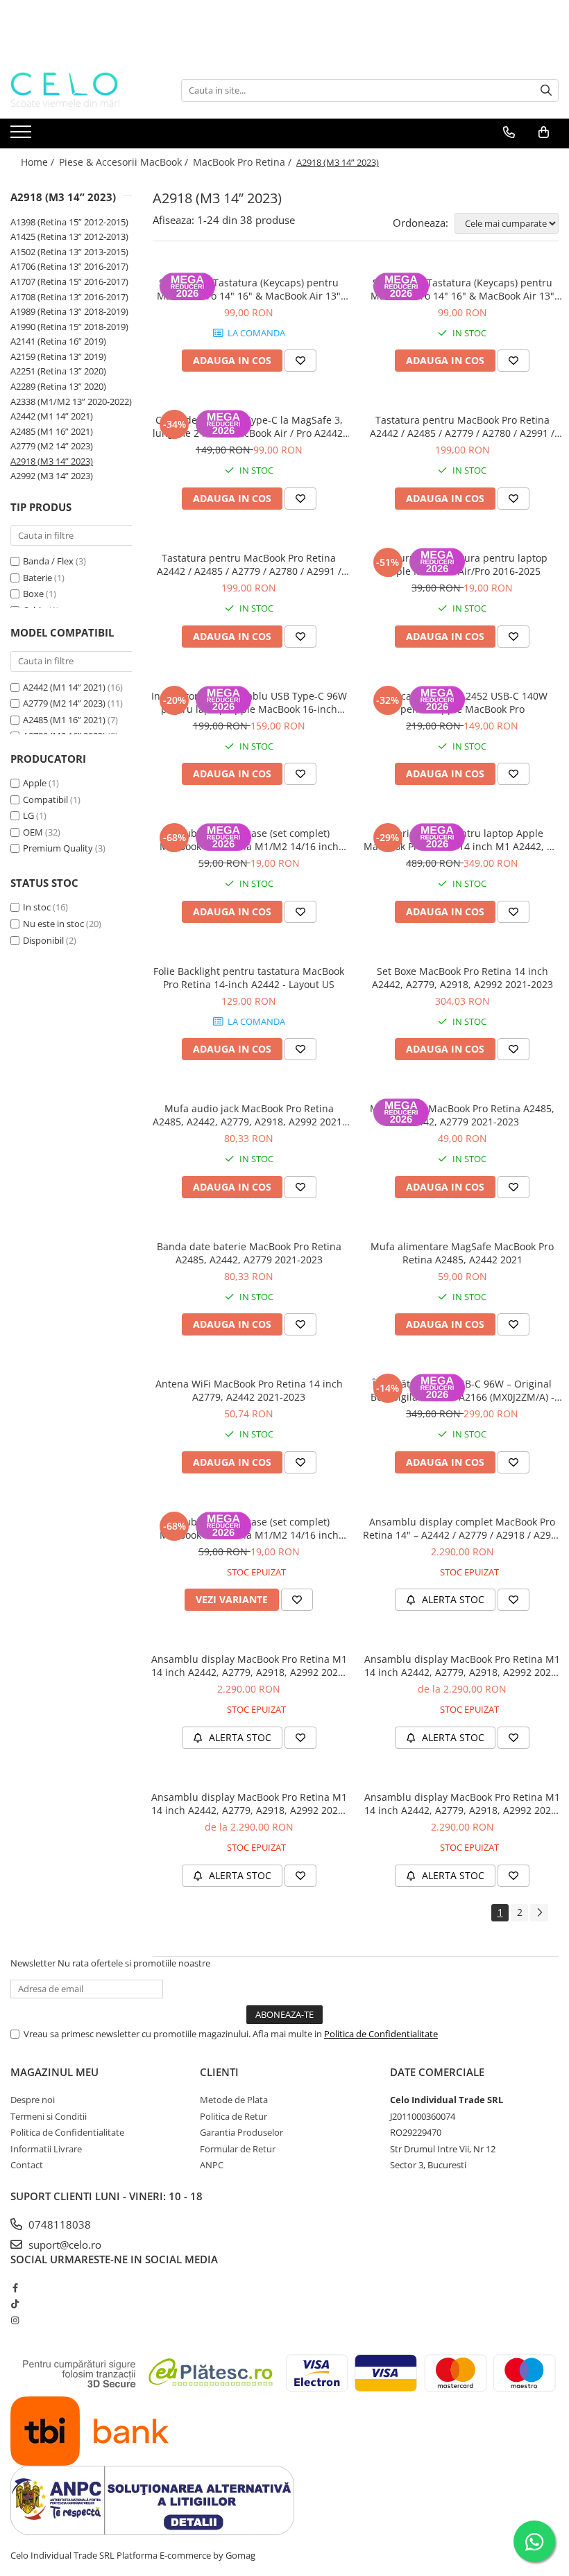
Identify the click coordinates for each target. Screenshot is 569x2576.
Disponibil (43, 940)
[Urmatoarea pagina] (539, 1913)
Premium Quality (58, 848)
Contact (27, 2165)
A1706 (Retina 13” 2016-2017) (69, 266)
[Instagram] (15, 2320)
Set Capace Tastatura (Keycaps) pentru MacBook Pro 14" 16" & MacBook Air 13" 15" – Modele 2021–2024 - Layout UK (249, 289)
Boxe (33, 594)
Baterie (37, 578)
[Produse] (23, 136)
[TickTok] (15, 2303)
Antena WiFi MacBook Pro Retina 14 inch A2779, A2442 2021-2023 (249, 1390)
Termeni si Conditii (49, 2116)
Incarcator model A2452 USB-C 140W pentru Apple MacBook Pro (462, 702)
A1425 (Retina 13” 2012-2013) (69, 236)
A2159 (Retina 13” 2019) (58, 356)
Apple (35, 783)
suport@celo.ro (63, 2245)
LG (28, 815)
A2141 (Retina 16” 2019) (58, 341)
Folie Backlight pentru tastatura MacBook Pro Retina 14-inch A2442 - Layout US (249, 978)
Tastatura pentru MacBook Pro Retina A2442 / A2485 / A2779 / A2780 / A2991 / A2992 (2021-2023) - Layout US (249, 564)
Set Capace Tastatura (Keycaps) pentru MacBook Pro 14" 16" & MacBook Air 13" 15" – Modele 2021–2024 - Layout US (462, 289)
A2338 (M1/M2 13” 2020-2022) (71, 401)
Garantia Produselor (241, 2132)
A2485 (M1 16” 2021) (52, 431)
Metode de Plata (234, 2100)
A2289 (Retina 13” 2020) (58, 386)
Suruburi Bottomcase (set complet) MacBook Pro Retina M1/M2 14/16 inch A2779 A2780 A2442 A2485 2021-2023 (249, 840)
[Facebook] (15, 2288)
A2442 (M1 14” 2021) (52, 416)
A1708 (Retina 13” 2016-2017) (69, 297)
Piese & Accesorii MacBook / (125, 162)
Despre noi (33, 2100)
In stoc (37, 907)
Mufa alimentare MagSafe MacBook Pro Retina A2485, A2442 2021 (462, 1253)
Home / (39, 162)
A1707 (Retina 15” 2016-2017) (69, 282)
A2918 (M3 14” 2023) (52, 461)
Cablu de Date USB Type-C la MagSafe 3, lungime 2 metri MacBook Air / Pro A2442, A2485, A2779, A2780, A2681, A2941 (249, 426)
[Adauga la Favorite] (300, 361)
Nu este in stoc (53, 924)
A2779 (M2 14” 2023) (52, 446)
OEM (33, 832)
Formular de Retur (238, 2149)
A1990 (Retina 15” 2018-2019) (69, 327)
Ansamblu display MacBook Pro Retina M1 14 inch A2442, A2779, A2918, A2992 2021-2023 (249, 1666)
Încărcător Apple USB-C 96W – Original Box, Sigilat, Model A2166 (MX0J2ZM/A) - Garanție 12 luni (462, 1390)
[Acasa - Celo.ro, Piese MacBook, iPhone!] (80, 90)
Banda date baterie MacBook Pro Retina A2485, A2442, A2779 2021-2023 (249, 1253)
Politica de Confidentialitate (381, 2034)
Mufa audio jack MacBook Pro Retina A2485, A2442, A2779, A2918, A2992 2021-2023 (249, 1115)
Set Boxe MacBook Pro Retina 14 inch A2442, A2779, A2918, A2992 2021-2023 (462, 978)
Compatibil (45, 799)
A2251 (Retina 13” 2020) (58, 371)
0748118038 (58, 2224)
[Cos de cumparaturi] (544, 132)
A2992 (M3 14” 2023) (52, 476)
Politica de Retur (233, 2116)
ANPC (212, 2165)
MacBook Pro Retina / (244, 162)
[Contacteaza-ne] (509, 132)
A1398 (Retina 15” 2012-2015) (69, 222)
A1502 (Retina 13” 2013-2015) (69, 252)
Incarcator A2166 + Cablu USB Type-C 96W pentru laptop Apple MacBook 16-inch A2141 (249, 702)
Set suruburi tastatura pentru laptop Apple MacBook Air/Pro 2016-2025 (462, 564)
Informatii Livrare (46, 2149)
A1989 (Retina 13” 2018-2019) (69, 311)
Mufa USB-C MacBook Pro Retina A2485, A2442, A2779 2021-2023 (462, 1115)
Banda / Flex (48, 561)
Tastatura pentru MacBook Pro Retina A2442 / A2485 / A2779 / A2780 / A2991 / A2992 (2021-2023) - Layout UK (462, 426)
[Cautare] (546, 90)
